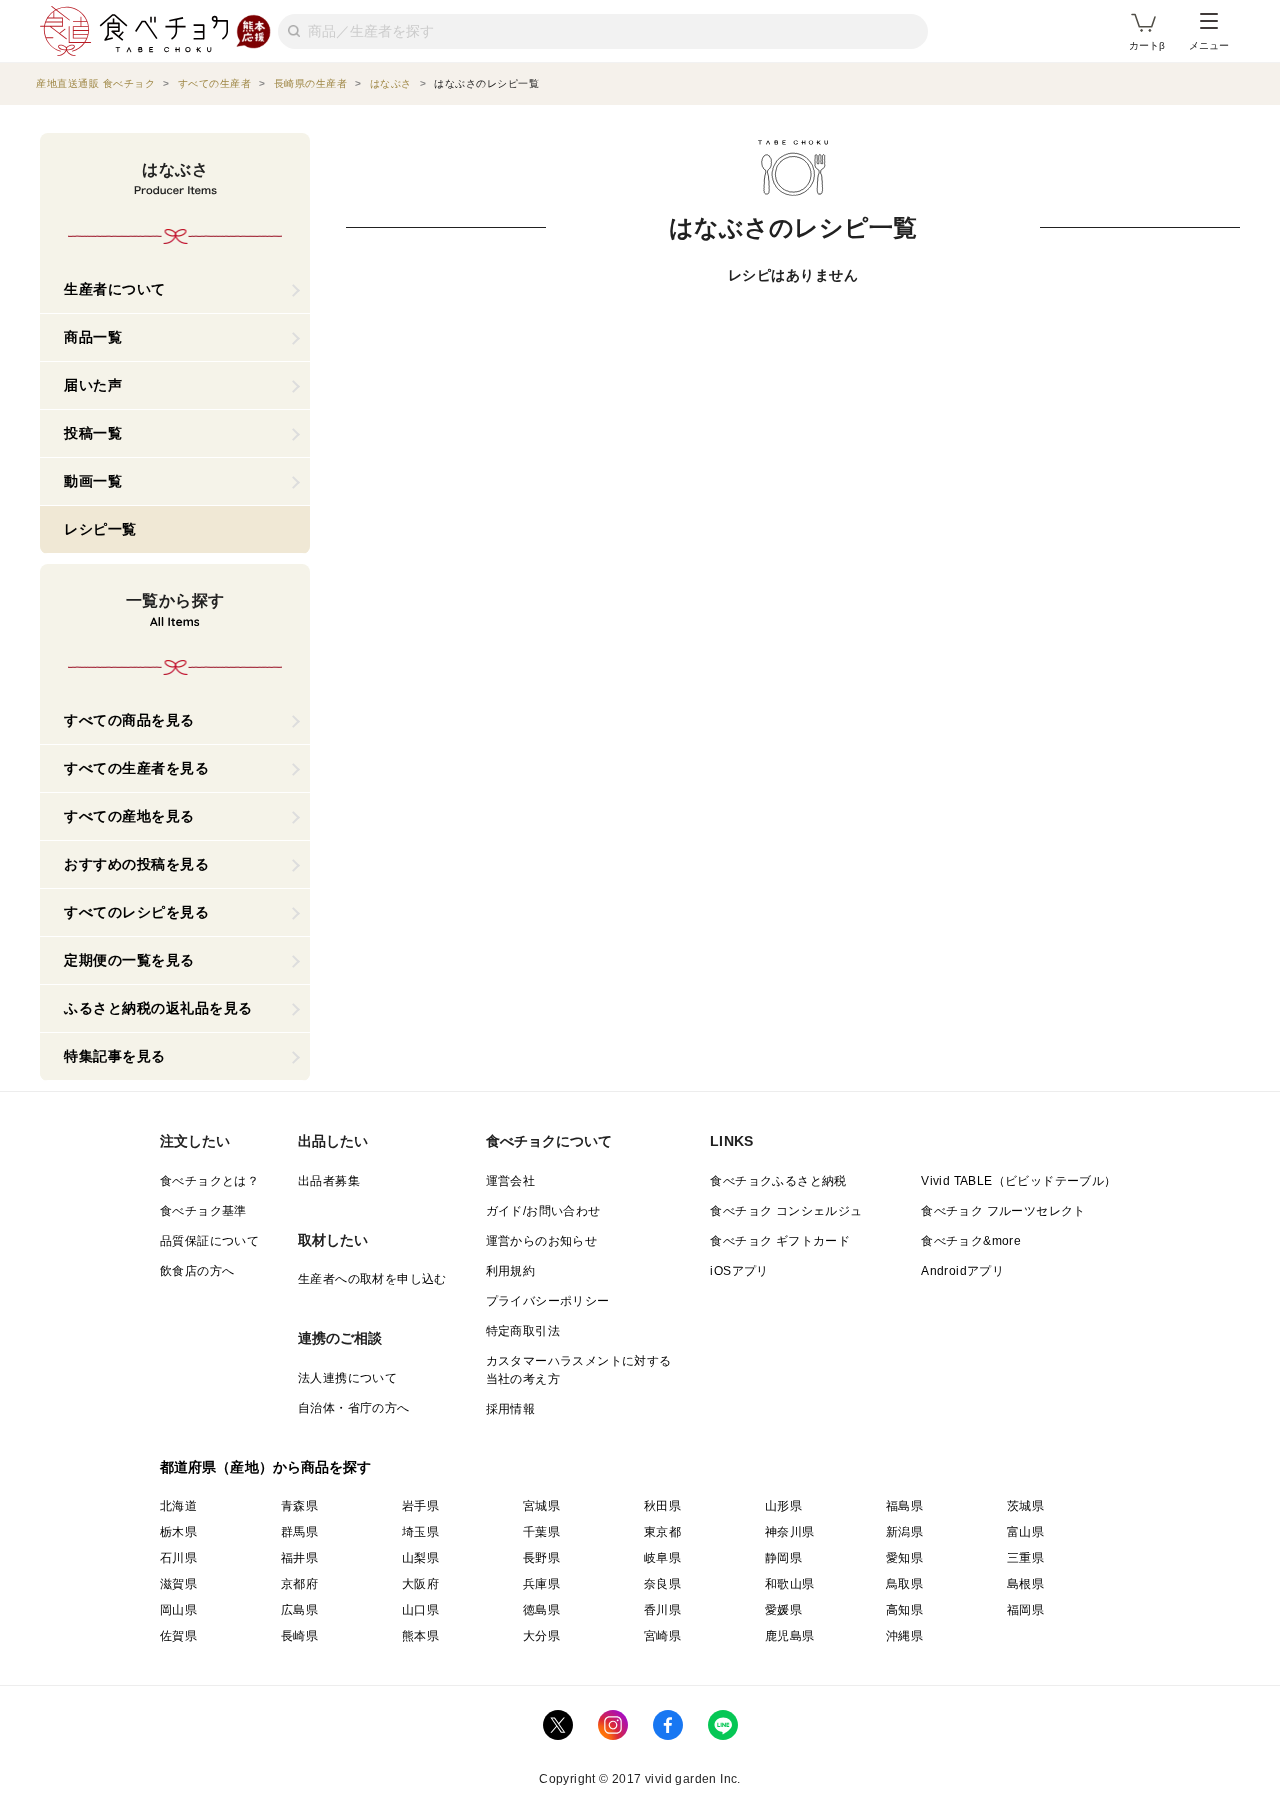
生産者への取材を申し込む (372, 1279)
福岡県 (1025, 1610)
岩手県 (420, 1506)
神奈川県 (790, 1532)
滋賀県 (178, 1584)
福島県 (904, 1506)
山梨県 (420, 1558)
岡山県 (178, 1610)
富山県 (1025, 1532)
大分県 (541, 1636)
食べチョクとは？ (209, 1181)
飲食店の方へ (197, 1271)
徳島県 (541, 1610)
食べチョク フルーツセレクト (1003, 1211)
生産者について (115, 289)
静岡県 (783, 1558)
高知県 (904, 1610)
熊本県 (420, 1636)
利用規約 (511, 1271)
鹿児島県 (790, 1636)
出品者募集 (329, 1181)
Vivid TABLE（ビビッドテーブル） (1018, 1181)
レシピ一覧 (100, 529)
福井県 (299, 1558)
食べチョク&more (971, 1241)
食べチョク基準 (203, 1211)
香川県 (662, 1610)
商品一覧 (93, 337)
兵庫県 (541, 1584)
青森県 (299, 1506)
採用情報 (511, 1409)
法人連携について (347, 1378)
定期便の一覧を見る (129, 960)
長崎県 (299, 1636)
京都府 (299, 1584)
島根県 (1025, 1584)
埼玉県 (420, 1532)
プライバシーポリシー (548, 1301)
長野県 (541, 1558)
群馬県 (299, 1532)
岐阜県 (662, 1558)
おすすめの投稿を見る (136, 864)
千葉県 (541, 1532)
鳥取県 (904, 1584)
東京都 (662, 1532)
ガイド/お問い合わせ (543, 1211)
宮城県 (541, 1506)
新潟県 (904, 1532)
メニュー (1209, 45)
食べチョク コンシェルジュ (786, 1211)
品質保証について (209, 1241)
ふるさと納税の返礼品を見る (158, 1008)
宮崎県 (662, 1636)
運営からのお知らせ (542, 1241)
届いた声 (93, 385)
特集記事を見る (115, 1056)
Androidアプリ (962, 1271)
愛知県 (904, 1558)
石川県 (178, 1558)
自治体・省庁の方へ (354, 1408)
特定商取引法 (523, 1331)
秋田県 (662, 1506)
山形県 (783, 1506)
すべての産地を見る (129, 816)
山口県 (420, 1610)
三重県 (1025, 1558)
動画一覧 (93, 481)
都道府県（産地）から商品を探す (266, 1467)
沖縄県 (904, 1636)
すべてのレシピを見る (136, 912)
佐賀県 (178, 1636)
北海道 (178, 1506)
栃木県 (178, 1532)
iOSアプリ (739, 1271)
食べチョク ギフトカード (780, 1241)
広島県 (299, 1610)
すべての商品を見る (129, 720)
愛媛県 (783, 1610)
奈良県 (662, 1584)
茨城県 (1025, 1506)
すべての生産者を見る (136, 768)
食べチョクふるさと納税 (778, 1181)
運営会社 (511, 1181)
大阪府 (420, 1584)
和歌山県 (790, 1584)
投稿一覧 (93, 433)
